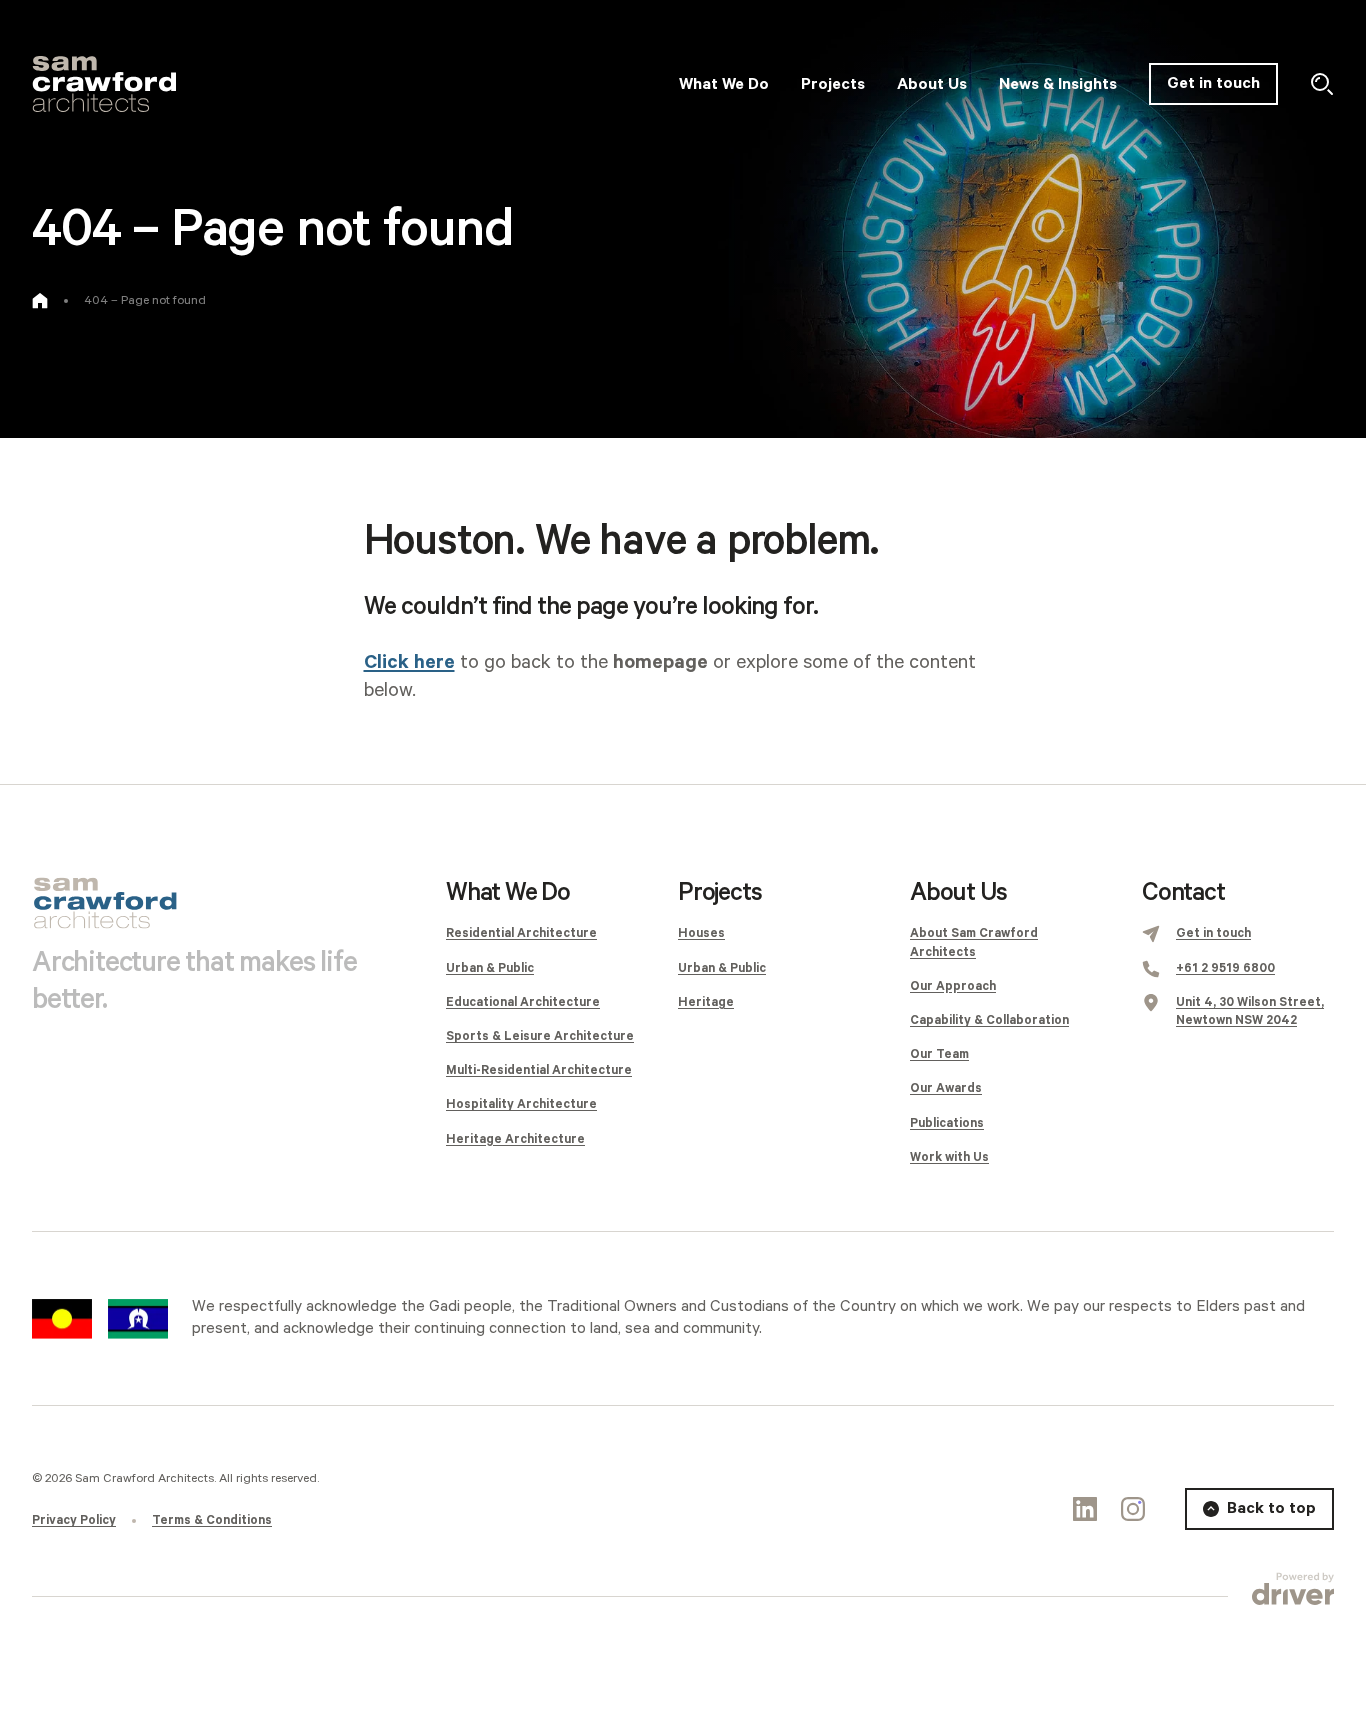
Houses (701, 933)
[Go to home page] (40, 301)
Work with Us (949, 1157)
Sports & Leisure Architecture (540, 1036)
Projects (719, 893)
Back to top (1271, 1508)
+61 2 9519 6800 (1225, 968)
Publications (947, 1123)
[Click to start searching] (1322, 84)
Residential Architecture (521, 933)
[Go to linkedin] (1085, 1509)
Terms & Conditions (212, 1520)
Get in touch (1213, 83)
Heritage (706, 1002)
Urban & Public (490, 968)
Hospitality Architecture (521, 1104)
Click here (409, 662)
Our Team (939, 1054)
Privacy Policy (74, 1520)
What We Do (508, 893)
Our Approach (953, 986)
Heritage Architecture (515, 1139)
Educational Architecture (523, 1002)
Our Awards (946, 1088)
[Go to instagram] (1133, 1509)
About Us (958, 893)
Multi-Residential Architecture (539, 1070)
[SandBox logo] (104, 84)
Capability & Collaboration (989, 1020)
